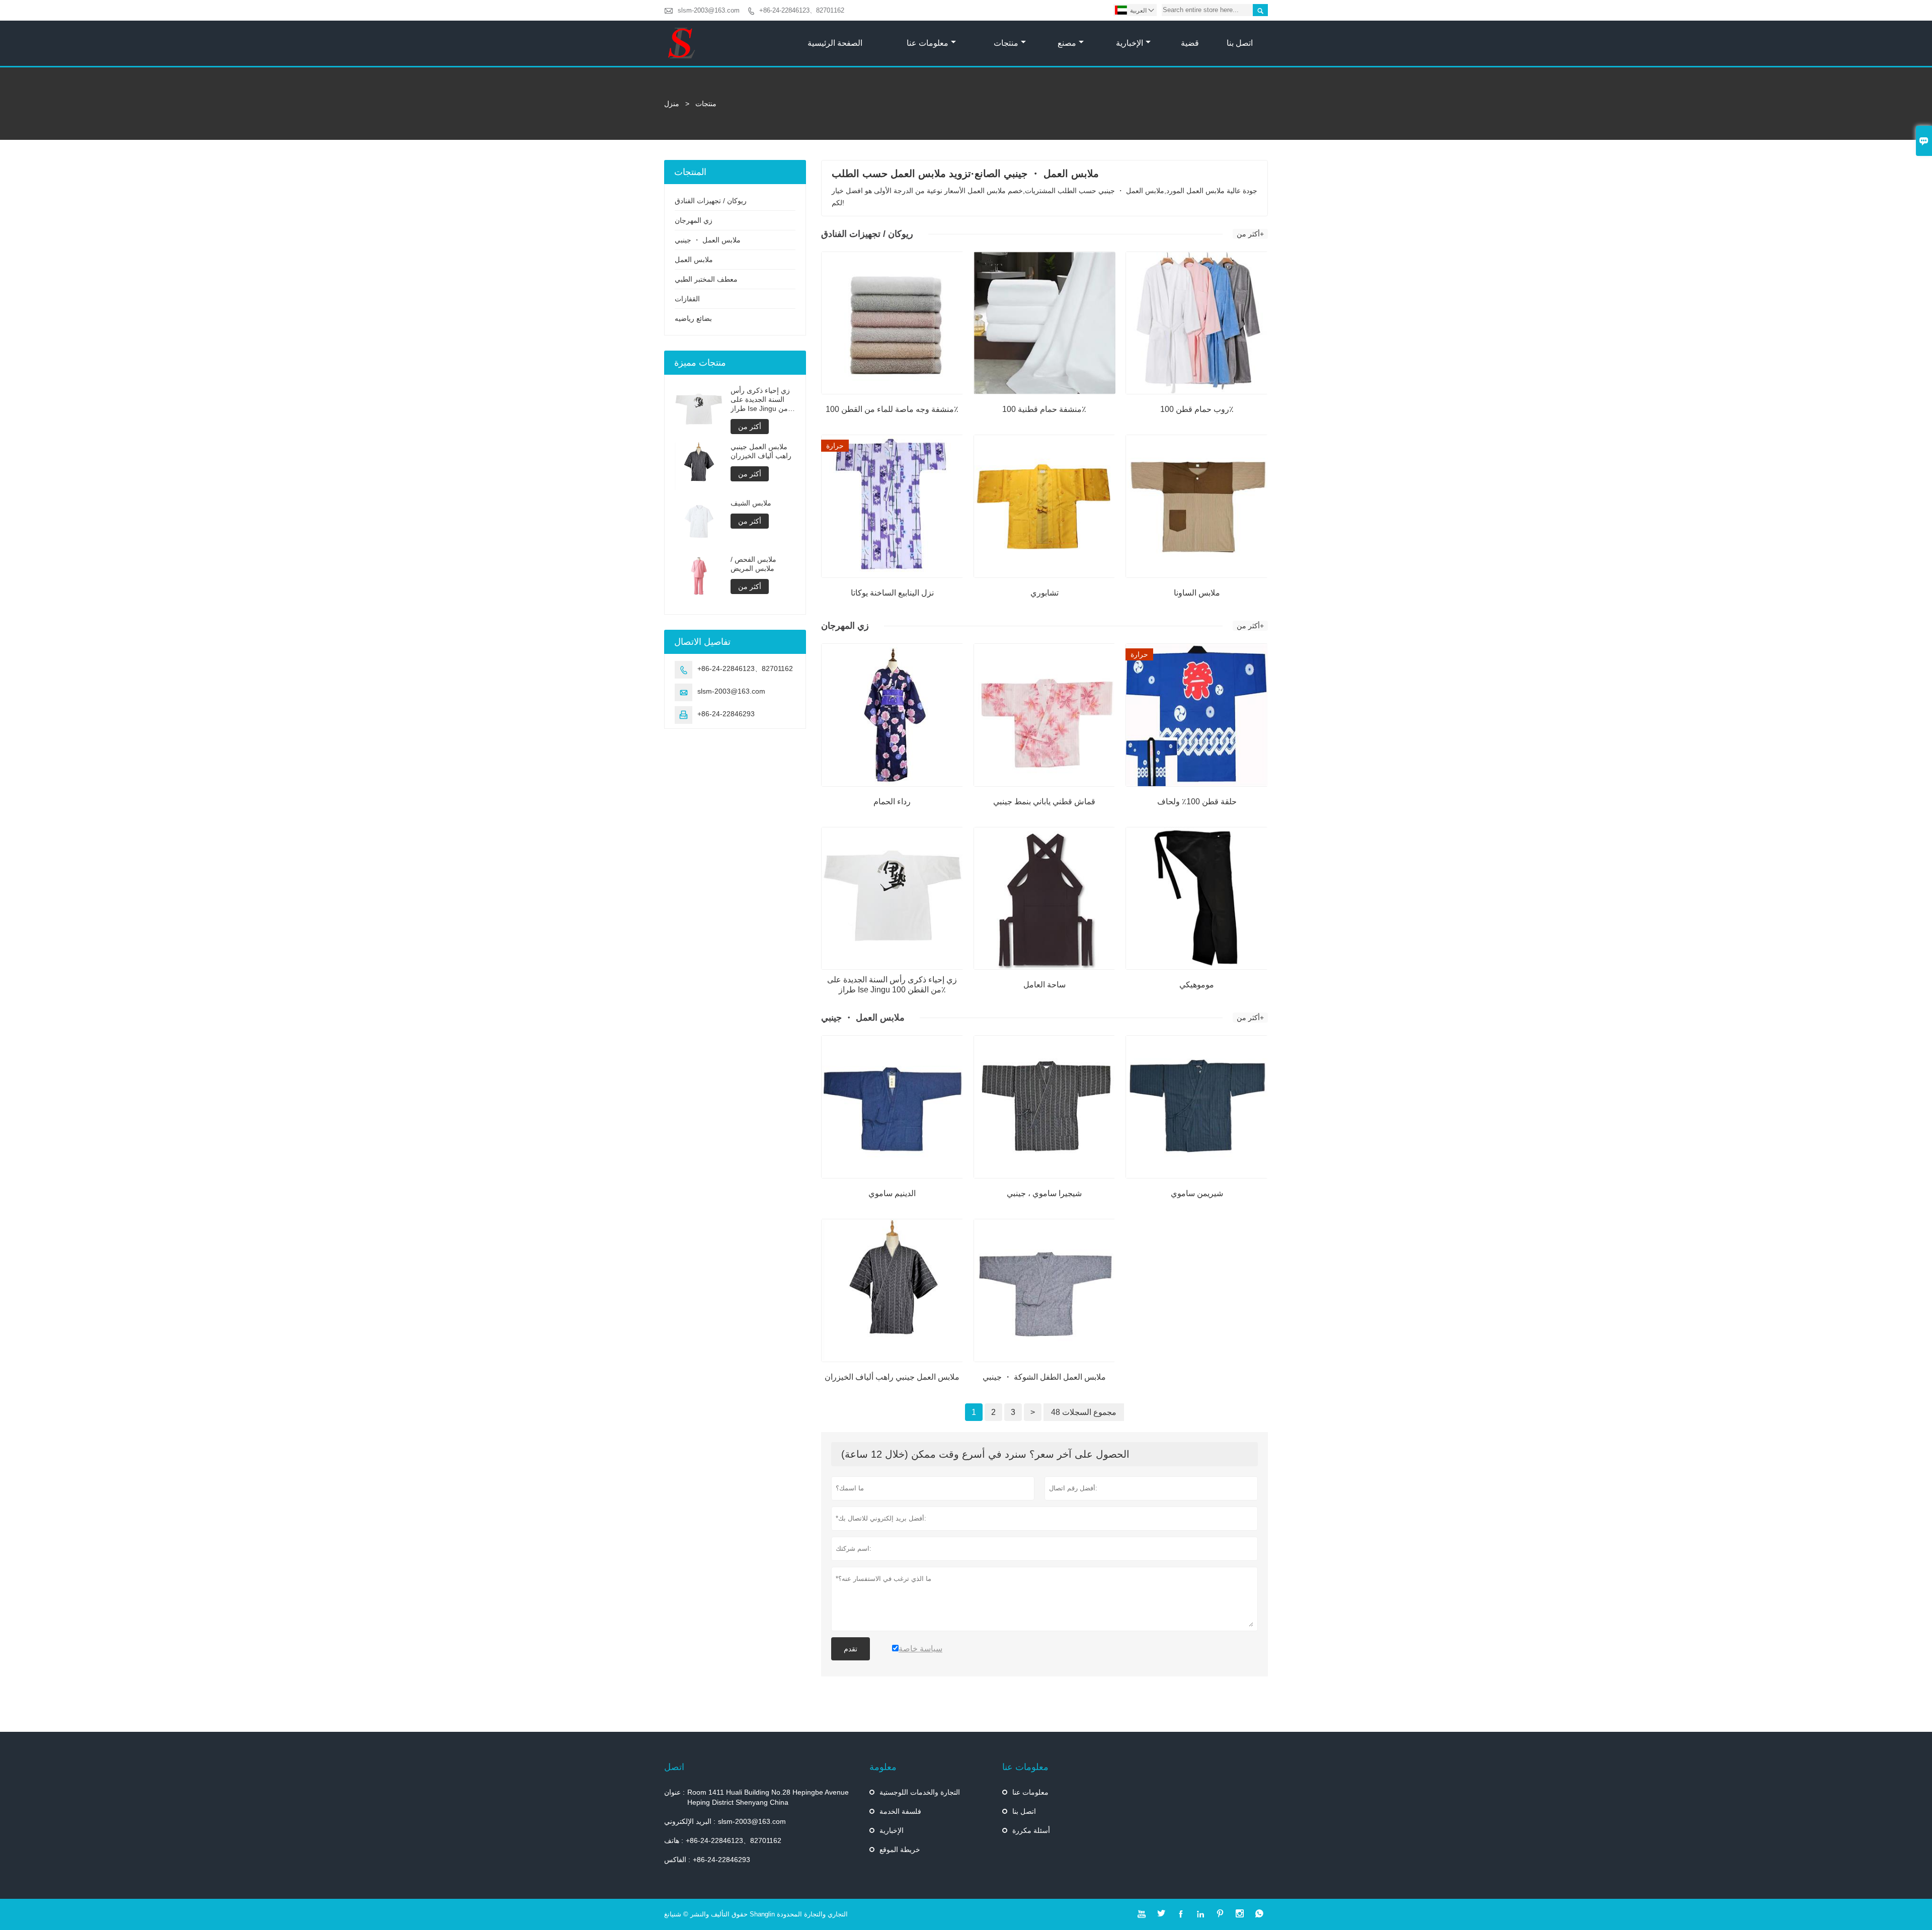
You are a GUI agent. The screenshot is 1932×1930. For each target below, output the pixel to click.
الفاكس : (677, 1860)
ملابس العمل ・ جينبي (708, 240)
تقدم (851, 1649)
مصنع (1067, 43)
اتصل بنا (1240, 43)
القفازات (687, 299)
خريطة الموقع (900, 1850)
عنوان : (674, 1792)
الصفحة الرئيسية (835, 43)
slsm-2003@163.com (709, 10)
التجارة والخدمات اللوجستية (920, 1792)
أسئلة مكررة (1031, 1830)
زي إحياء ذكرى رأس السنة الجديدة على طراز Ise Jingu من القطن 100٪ (760, 400)
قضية (1190, 43)
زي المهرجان (694, 220)
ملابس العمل (694, 260)
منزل (672, 104)
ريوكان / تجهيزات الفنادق (711, 201)
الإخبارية (1130, 43)
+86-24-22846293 (726, 714)
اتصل (674, 1767)
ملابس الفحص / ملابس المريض (753, 564)
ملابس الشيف (751, 503)
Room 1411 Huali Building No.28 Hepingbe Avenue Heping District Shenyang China (768, 1797)
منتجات (1006, 43)
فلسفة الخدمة (900, 1811)
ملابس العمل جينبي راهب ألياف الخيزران (761, 451)
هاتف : (674, 1840)
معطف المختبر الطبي (706, 279)
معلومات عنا (928, 43)
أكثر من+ (1250, 234)
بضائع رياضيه (693, 318)
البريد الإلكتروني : (690, 1821)
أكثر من (750, 427)
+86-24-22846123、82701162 (802, 10)
